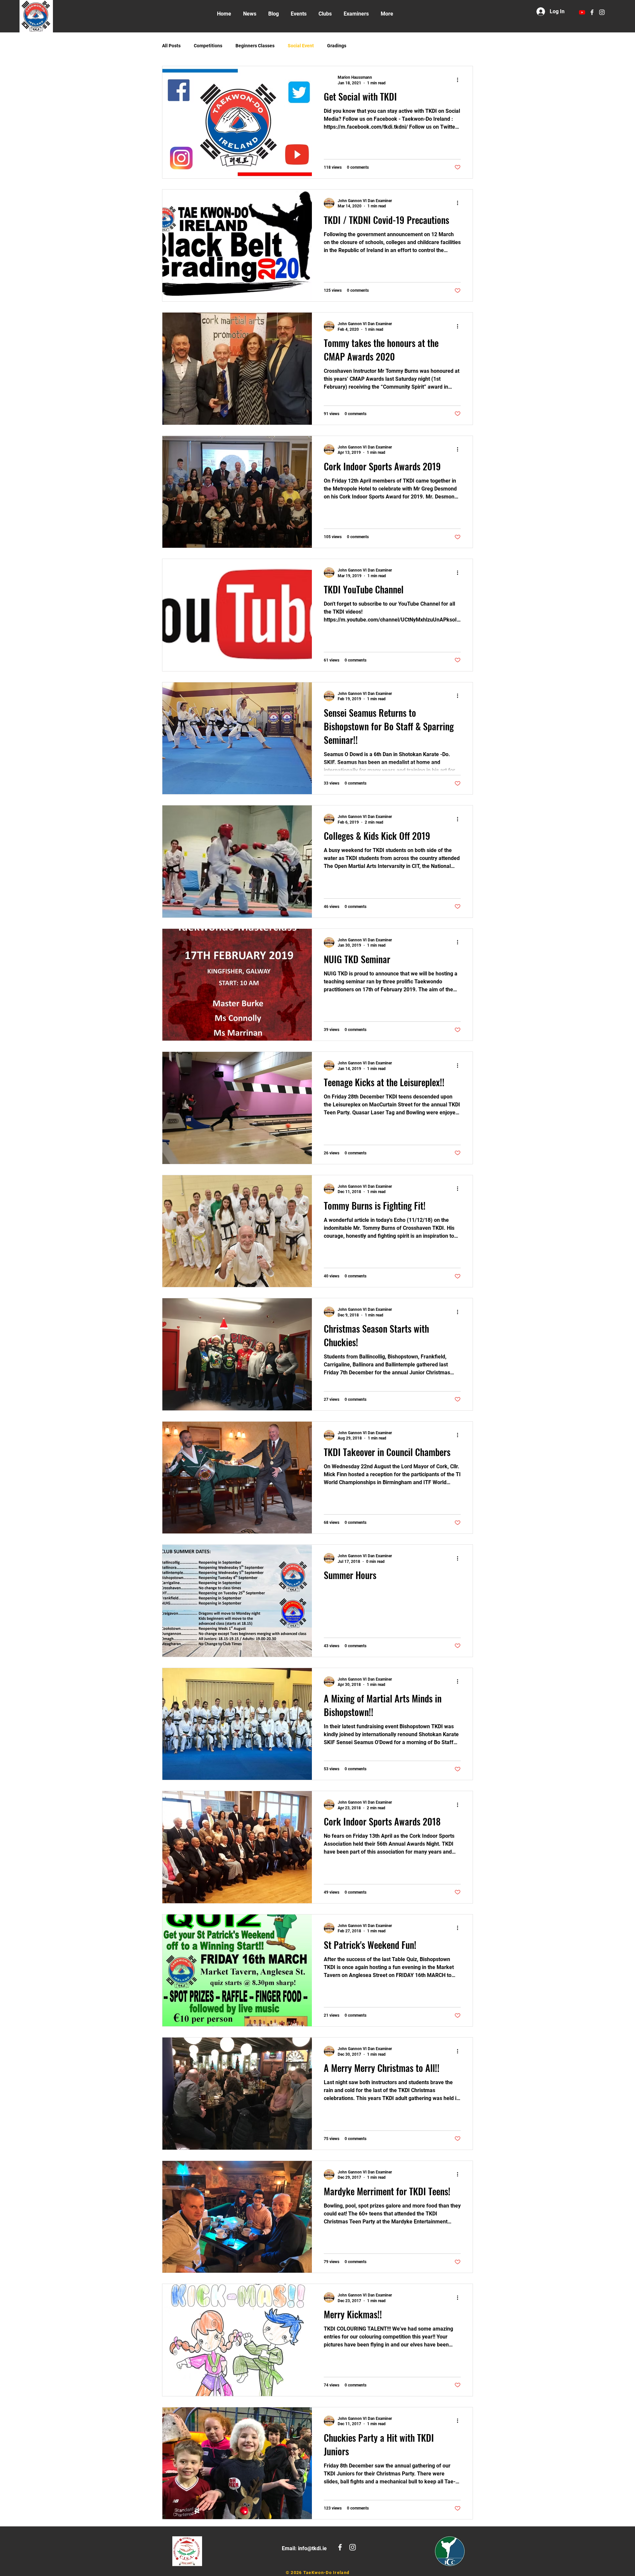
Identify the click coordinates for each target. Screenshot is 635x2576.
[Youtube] (582, 12)
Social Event (301, 46)
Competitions (208, 46)
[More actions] (460, 80)
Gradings (337, 46)
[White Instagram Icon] (602, 12)
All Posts (171, 46)
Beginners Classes (255, 46)
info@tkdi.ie (312, 2548)
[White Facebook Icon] (592, 12)
